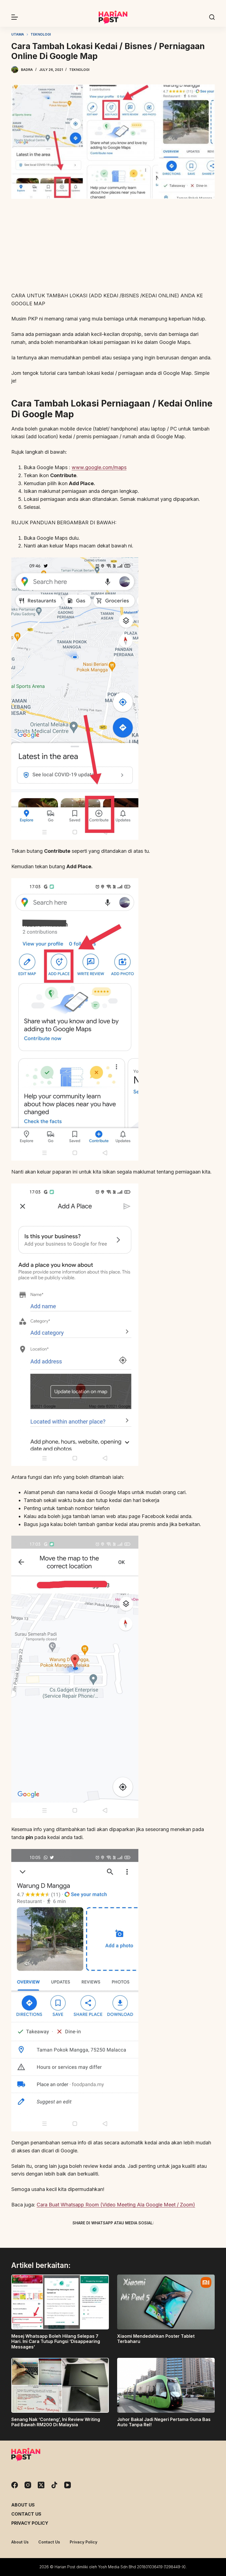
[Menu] (15, 17)
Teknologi (79, 70)
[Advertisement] (113, 246)
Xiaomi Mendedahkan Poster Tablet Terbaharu (156, 2339)
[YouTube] (68, 2485)
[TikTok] (54, 2485)
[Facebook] (84, 2236)
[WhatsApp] (142, 2236)
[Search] (212, 17)
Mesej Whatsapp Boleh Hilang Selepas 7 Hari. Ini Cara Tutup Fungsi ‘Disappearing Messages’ (56, 2341)
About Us (23, 2505)
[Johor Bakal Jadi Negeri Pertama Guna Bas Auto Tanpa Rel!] (166, 2385)
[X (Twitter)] (103, 2236)
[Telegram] (123, 2236)
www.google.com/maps (99, 467)
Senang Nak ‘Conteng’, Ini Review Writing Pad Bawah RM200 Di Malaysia (56, 2422)
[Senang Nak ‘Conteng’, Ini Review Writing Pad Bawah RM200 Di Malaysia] (60, 2385)
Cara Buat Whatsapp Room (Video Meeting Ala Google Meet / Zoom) (116, 2205)
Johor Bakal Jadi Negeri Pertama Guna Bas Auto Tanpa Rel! (164, 2422)
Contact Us (26, 2514)
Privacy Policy (30, 2523)
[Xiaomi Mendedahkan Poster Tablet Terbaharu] (166, 2302)
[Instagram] (28, 2485)
